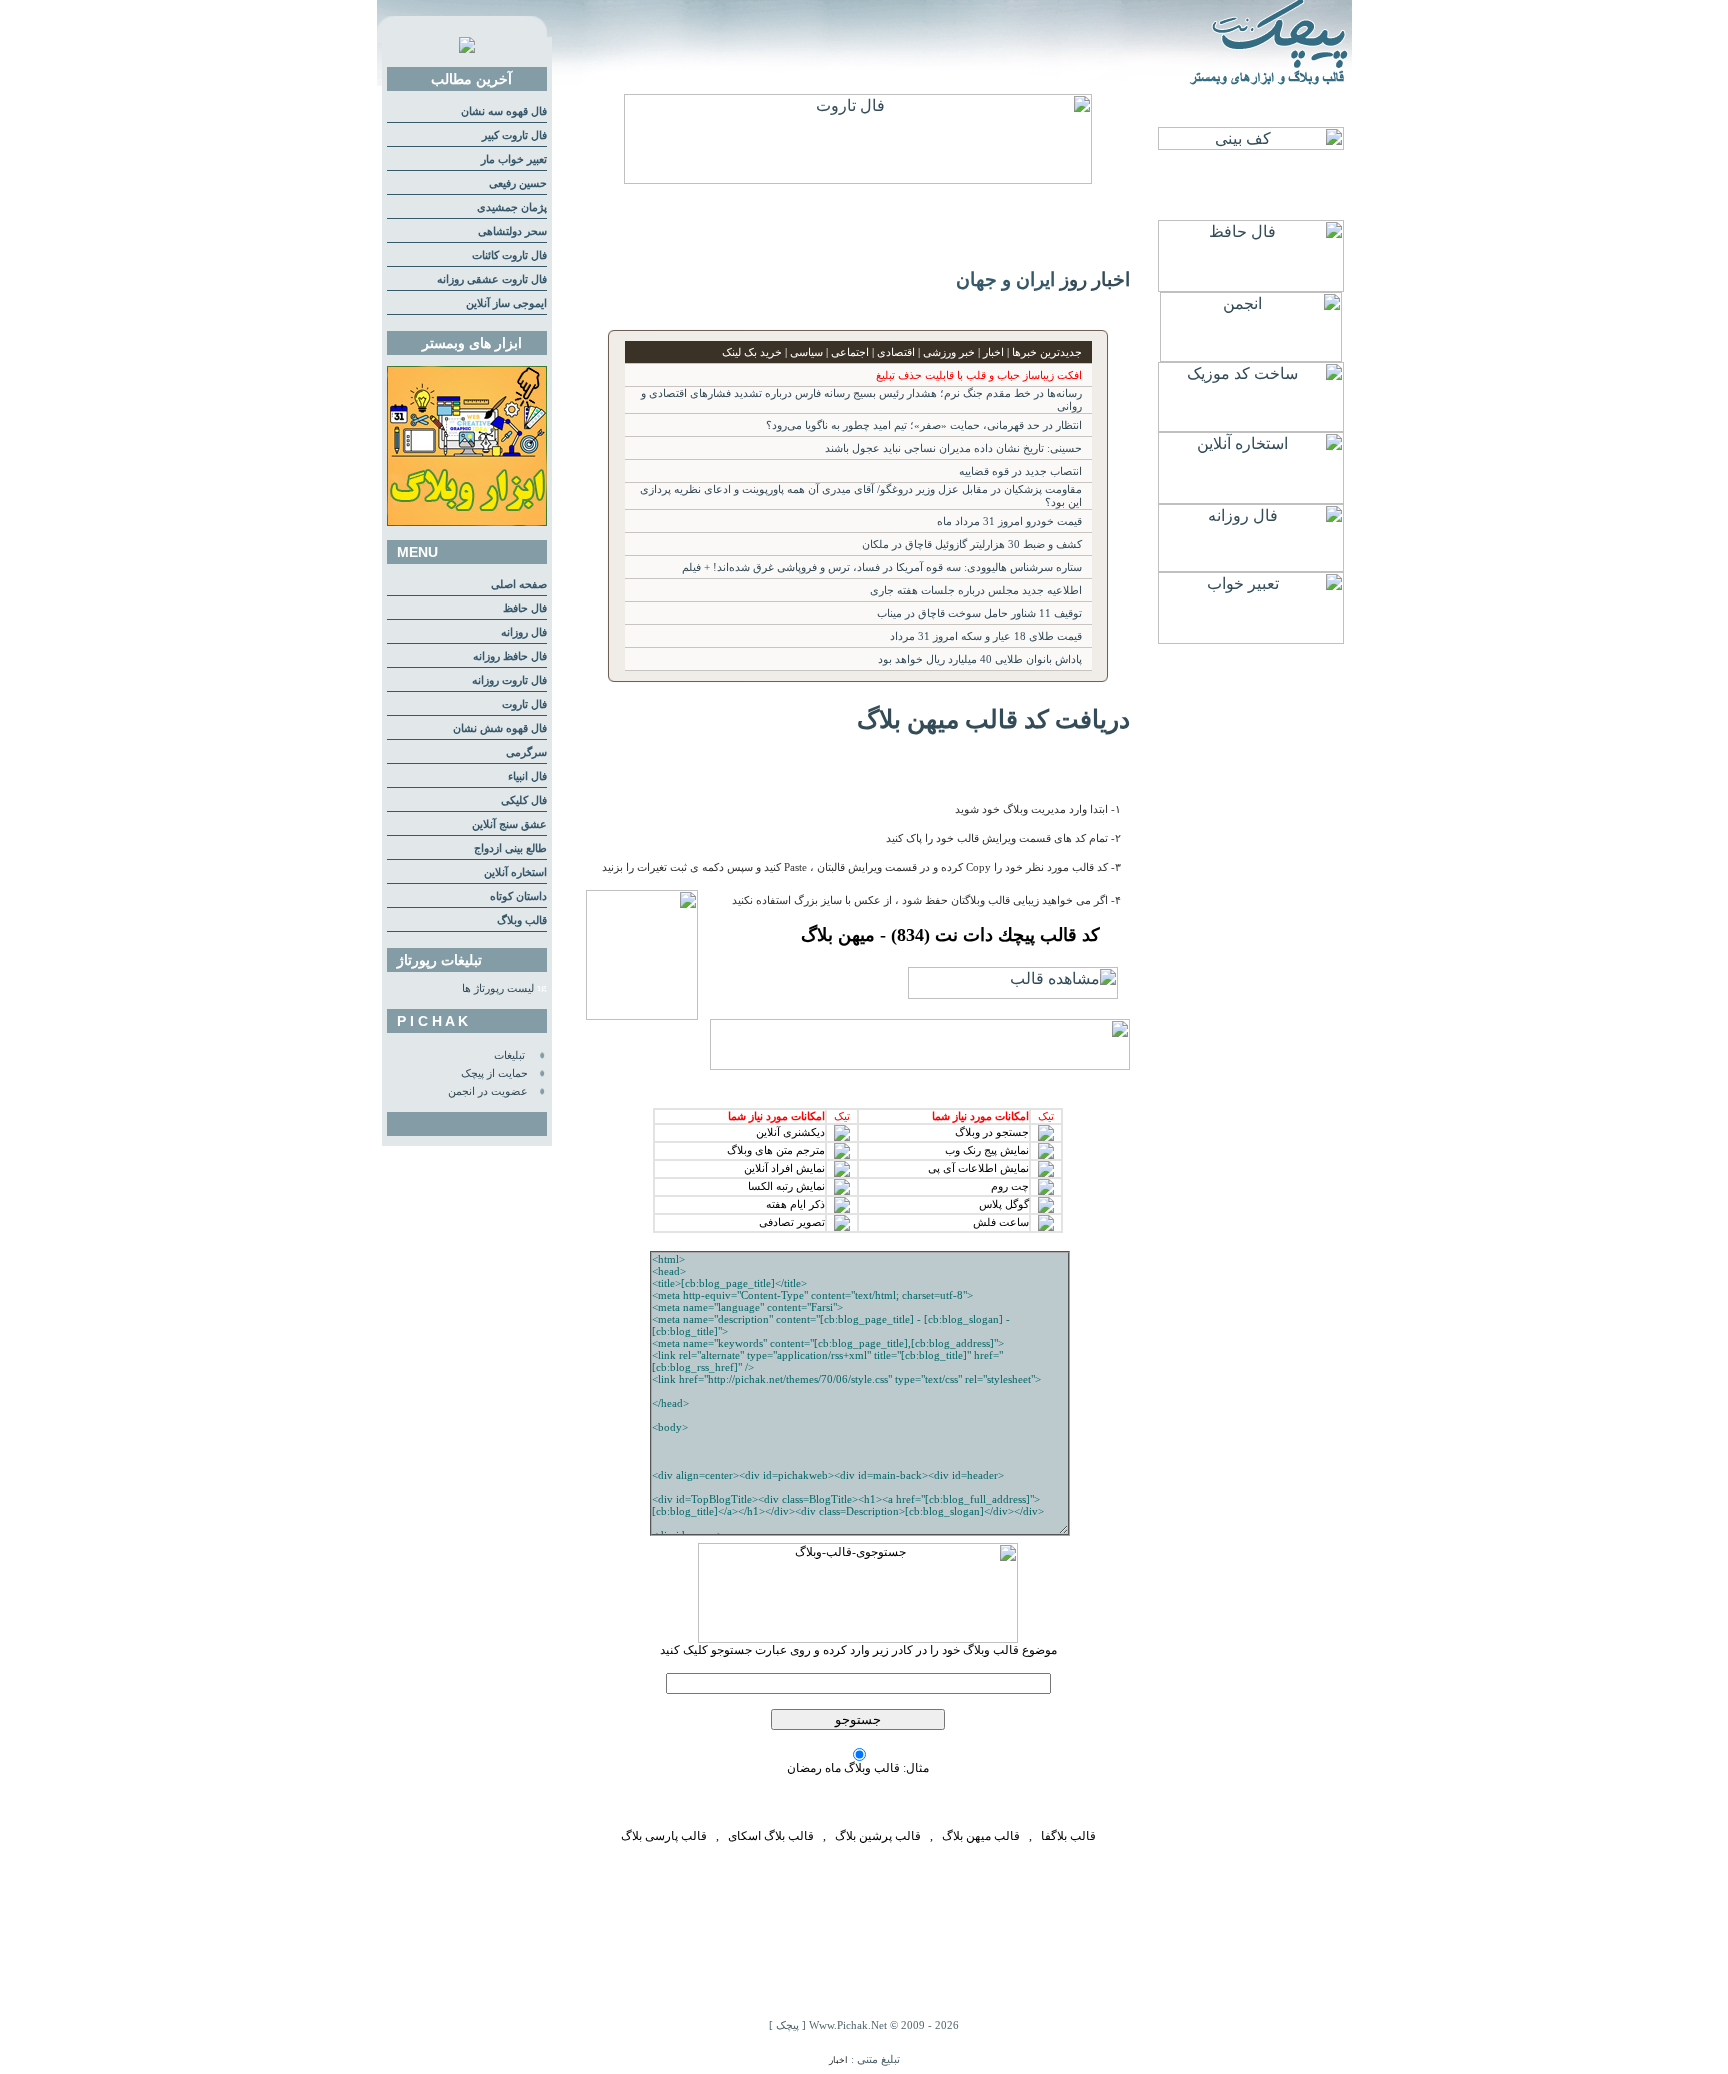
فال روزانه (524, 632)
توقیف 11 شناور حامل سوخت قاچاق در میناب (979, 613)
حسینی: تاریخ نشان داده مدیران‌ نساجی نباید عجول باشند (953, 448)
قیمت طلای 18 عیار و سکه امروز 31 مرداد (986, 636)
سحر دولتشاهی (512, 231)
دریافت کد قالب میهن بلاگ (993, 719)
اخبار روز (1095, 279)
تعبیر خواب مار (514, 159)
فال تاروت (524, 704)
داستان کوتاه (518, 896)
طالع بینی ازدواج (510, 848)
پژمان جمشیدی (512, 207)
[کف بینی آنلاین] (1251, 144)
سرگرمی (526, 752)
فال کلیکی (524, 800)
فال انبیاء (527, 776)
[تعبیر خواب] (1251, 638)
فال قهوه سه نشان (504, 111)
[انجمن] (1251, 356)
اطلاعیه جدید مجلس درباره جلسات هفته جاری (976, 590)
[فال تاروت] (858, 178)
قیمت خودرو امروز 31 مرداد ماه (1009, 521)
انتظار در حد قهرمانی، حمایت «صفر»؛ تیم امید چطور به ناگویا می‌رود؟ (924, 425)
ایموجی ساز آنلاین (506, 303)
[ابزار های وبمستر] (467, 522)
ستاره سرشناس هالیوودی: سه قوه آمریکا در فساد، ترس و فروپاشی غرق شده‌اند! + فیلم (882, 567)
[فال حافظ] (1251, 286)
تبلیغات (509, 1055)
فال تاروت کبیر (514, 135)
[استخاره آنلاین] (1251, 498)
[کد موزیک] (1251, 426)
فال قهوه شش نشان (500, 728)
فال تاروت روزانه (509, 680)
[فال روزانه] (1251, 566)
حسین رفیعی (518, 183)
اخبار (838, 2060)
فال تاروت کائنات (509, 255)
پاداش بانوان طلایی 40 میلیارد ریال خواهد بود (980, 659)
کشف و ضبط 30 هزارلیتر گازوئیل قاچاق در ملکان (972, 544)
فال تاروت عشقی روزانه (492, 279)
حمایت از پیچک (494, 1073)
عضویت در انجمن (488, 1091)
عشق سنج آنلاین (509, 824)
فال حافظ (525, 608)
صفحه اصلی (519, 584)
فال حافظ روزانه (510, 656)
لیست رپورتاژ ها (498, 988)
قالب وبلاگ (522, 920)
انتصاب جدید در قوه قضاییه (1020, 471)
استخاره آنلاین (515, 872)
